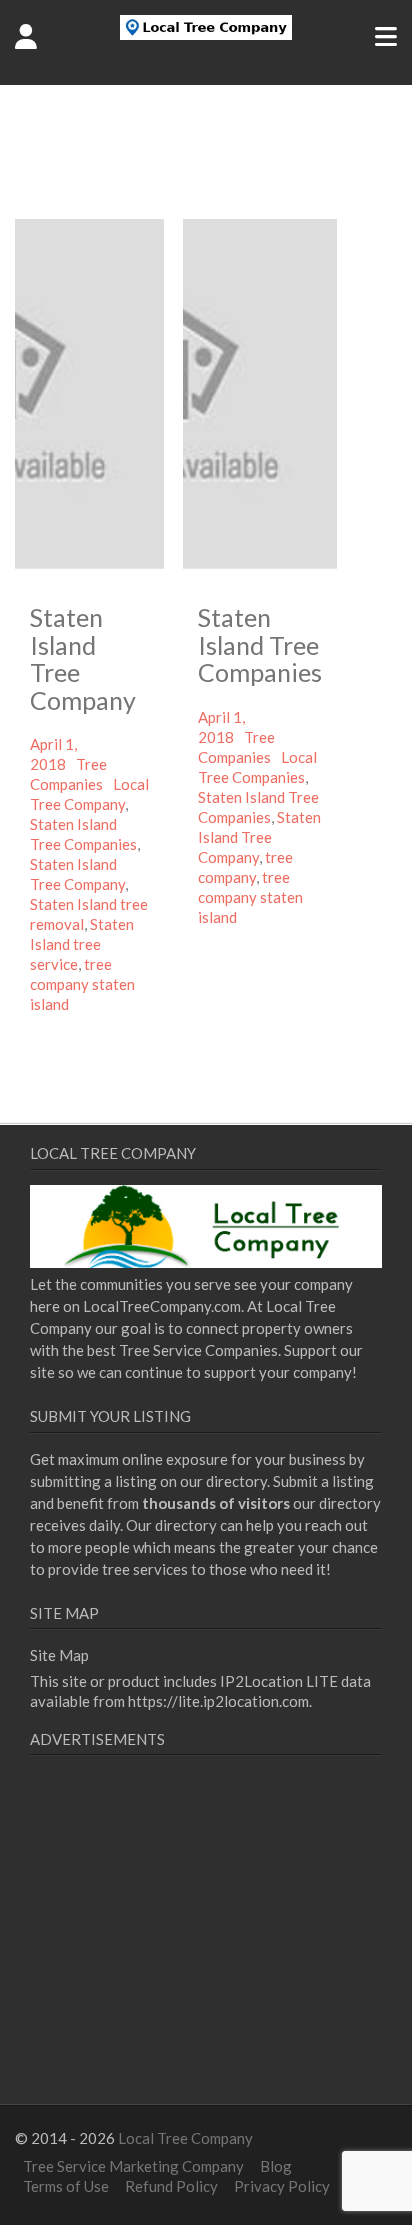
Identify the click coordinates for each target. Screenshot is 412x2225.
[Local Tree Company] (206, 34)
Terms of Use (66, 2186)
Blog (276, 2166)
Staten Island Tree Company (83, 658)
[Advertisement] (198, 1954)
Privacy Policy (282, 2186)
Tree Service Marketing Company (133, 2166)
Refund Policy (171, 2186)
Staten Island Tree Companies (260, 644)
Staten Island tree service (82, 944)
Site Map (59, 1655)
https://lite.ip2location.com (218, 1701)
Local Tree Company (185, 2138)
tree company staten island (82, 984)
